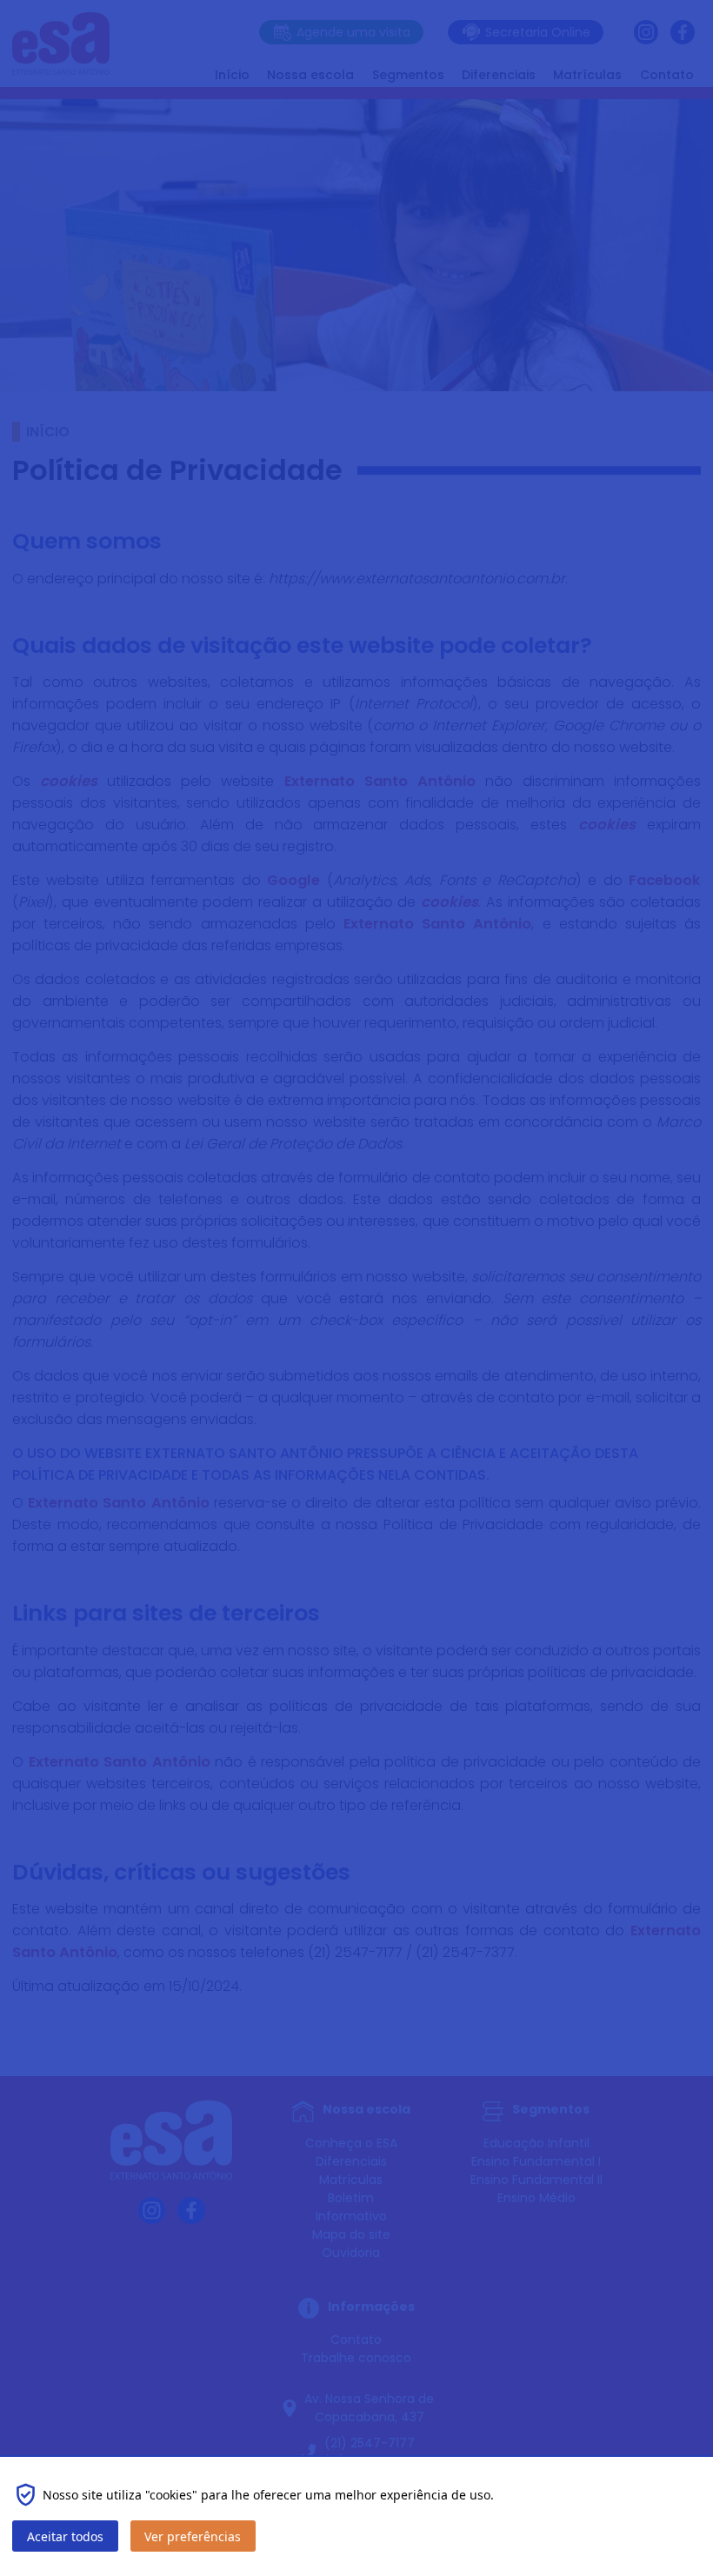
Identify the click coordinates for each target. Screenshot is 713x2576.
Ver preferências (193, 2536)
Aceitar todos (65, 2536)
